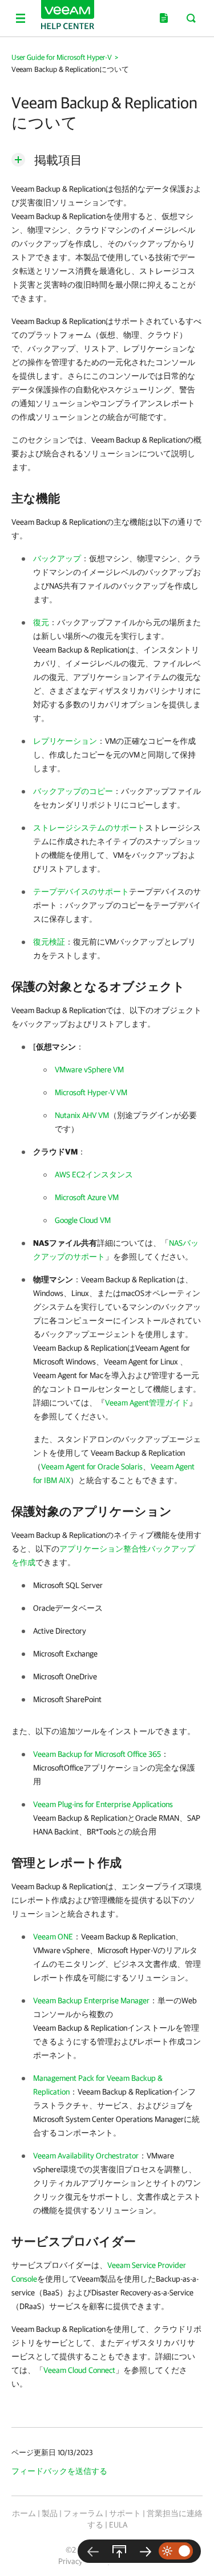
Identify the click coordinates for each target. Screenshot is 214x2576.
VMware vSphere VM (89, 1070)
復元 (41, 622)
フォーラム (83, 2513)
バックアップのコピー (73, 791)
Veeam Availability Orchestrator (86, 2156)
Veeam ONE (53, 1937)
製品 (50, 2513)
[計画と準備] (146, 2551)
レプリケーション (65, 741)
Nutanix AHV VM (82, 1115)
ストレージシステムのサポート (89, 828)
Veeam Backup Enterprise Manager (91, 2000)
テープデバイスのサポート (81, 892)
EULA (118, 2525)
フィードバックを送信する (59, 2471)
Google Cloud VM (83, 1220)
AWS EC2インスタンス (94, 1174)
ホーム (24, 2513)
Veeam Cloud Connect (79, 2370)
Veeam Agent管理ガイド (147, 1403)
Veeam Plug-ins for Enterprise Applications (103, 1804)
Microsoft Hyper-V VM (91, 1092)
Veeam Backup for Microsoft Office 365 (97, 1754)
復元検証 (49, 942)
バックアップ (57, 558)
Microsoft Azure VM (87, 1197)
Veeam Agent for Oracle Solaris (92, 1467)
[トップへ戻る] (119, 2551)
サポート (125, 2513)
